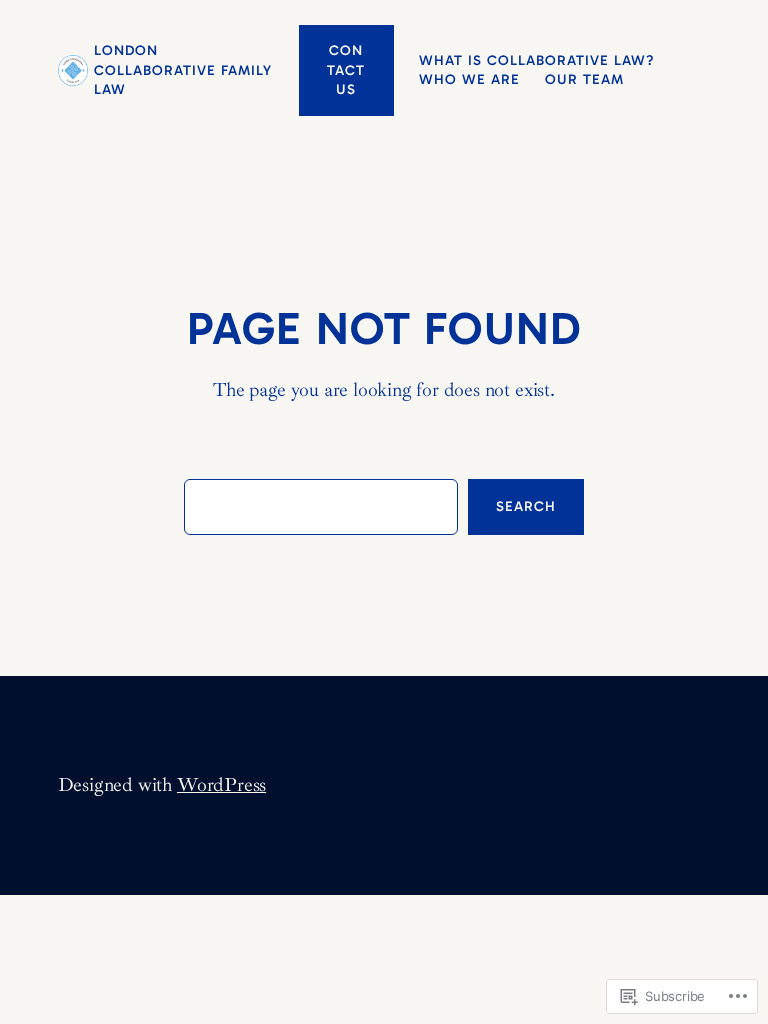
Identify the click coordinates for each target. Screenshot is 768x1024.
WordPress (221, 785)
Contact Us (346, 70)
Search (526, 506)
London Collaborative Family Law (183, 70)
